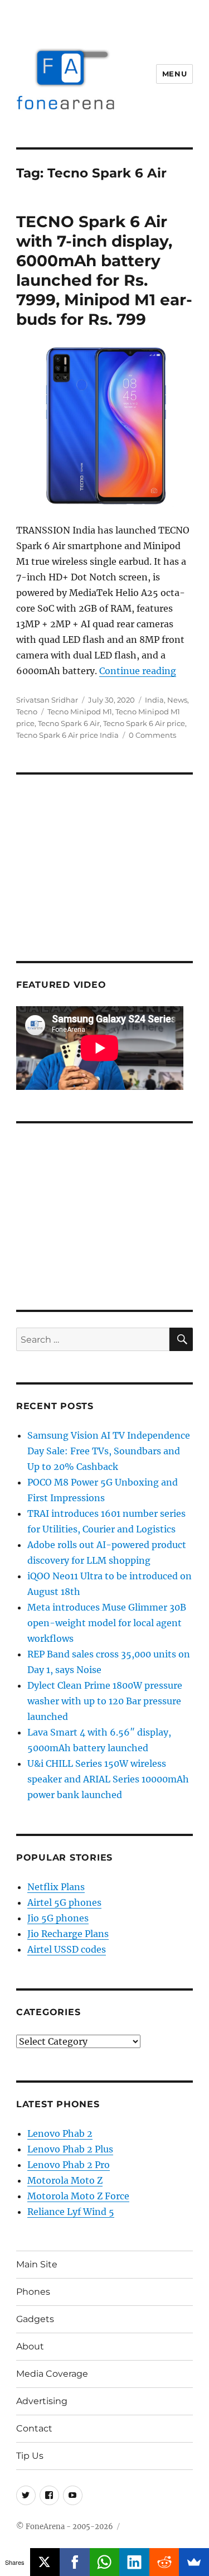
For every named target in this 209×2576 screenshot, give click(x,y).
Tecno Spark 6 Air (69, 723)
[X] (45, 2562)
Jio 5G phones (58, 1918)
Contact (34, 2428)
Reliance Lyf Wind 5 (71, 2212)
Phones (33, 2292)
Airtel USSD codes (67, 1949)
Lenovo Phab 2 (60, 2133)
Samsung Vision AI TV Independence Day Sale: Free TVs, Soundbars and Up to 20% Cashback (109, 1451)
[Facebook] (75, 2562)
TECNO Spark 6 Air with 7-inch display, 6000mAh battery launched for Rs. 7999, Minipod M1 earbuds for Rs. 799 (104, 270)
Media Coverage (52, 2374)
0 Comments (152, 735)
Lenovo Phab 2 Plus (70, 2149)
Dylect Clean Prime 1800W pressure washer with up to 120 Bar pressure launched (105, 1701)
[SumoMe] (194, 2562)
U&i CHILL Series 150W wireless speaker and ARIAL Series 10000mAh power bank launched (108, 1779)
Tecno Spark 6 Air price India (67, 735)
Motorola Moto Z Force (78, 2196)
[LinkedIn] (134, 2562)
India (154, 700)
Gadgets (35, 2319)
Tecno (27, 712)
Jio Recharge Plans (68, 1934)
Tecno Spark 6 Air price (144, 723)
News (177, 700)
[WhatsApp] (105, 2562)
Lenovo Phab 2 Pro (69, 2165)
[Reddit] (164, 2562)
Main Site (37, 2264)
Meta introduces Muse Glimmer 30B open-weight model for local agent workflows (107, 1623)
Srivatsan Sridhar (47, 700)
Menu (174, 74)
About (30, 2346)
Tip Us (30, 2456)
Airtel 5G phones (64, 1902)
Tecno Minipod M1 (80, 712)
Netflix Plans (56, 1887)
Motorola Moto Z (65, 2180)
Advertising (42, 2401)
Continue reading (138, 671)
